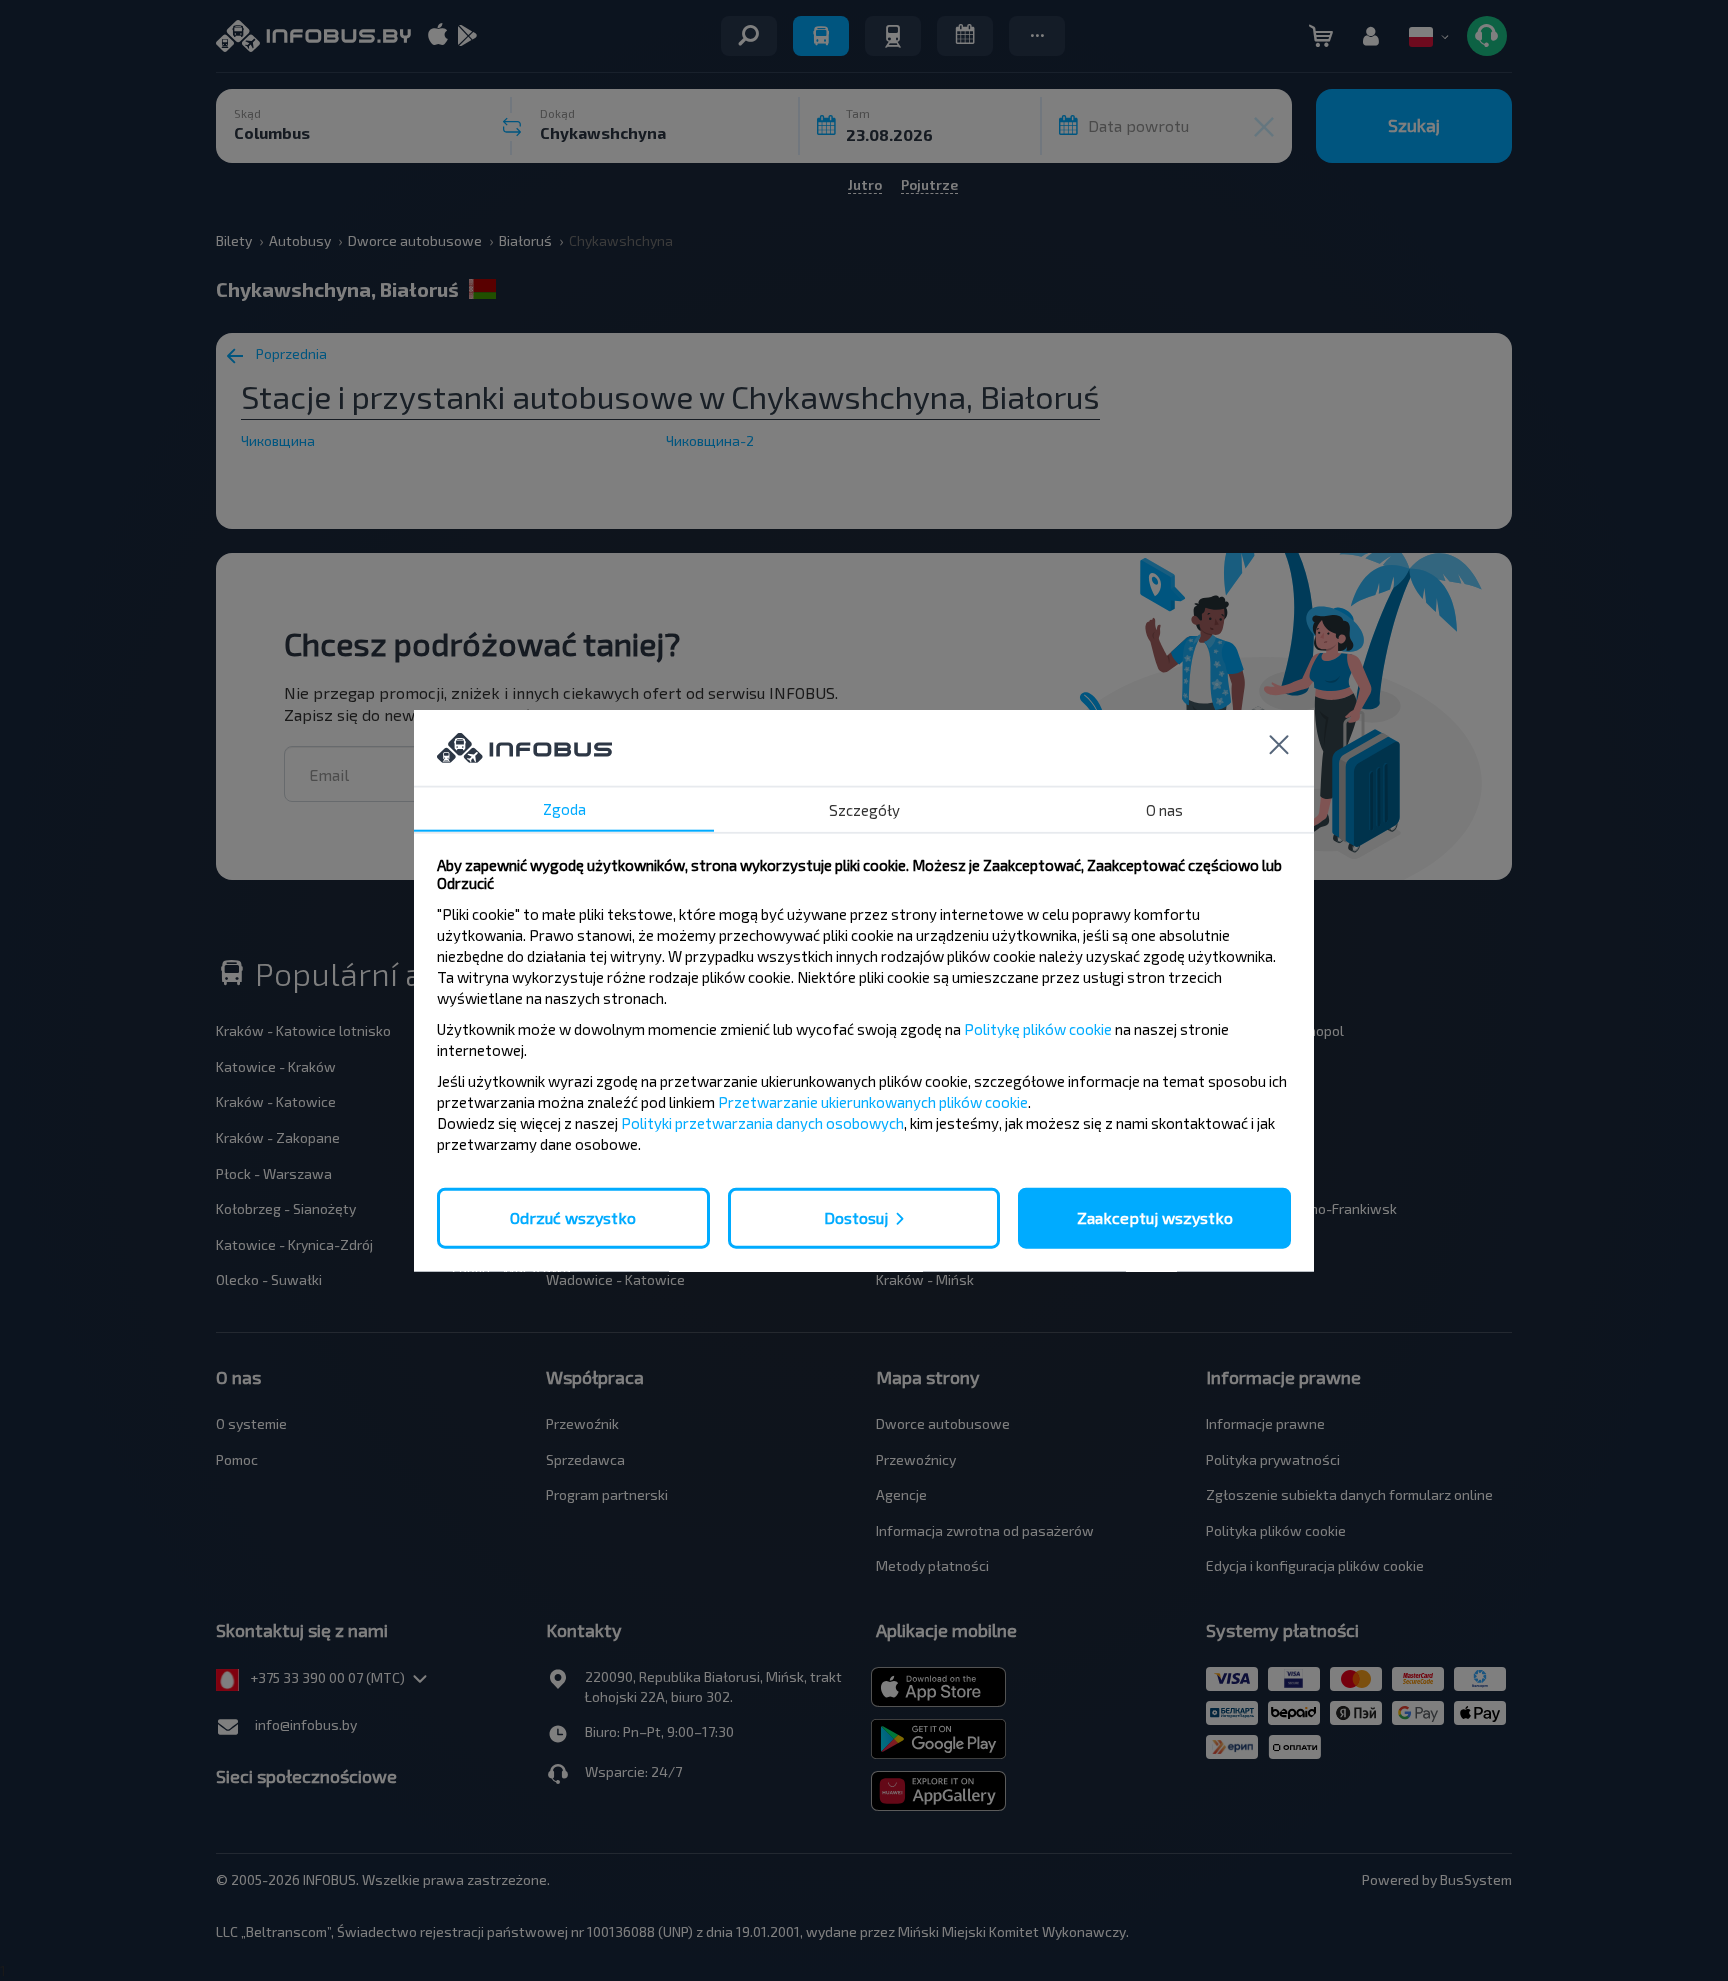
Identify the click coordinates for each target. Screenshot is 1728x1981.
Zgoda (564, 809)
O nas (1164, 810)
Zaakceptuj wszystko (1155, 1217)
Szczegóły (864, 810)
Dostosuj (856, 1217)
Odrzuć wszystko (573, 1217)
